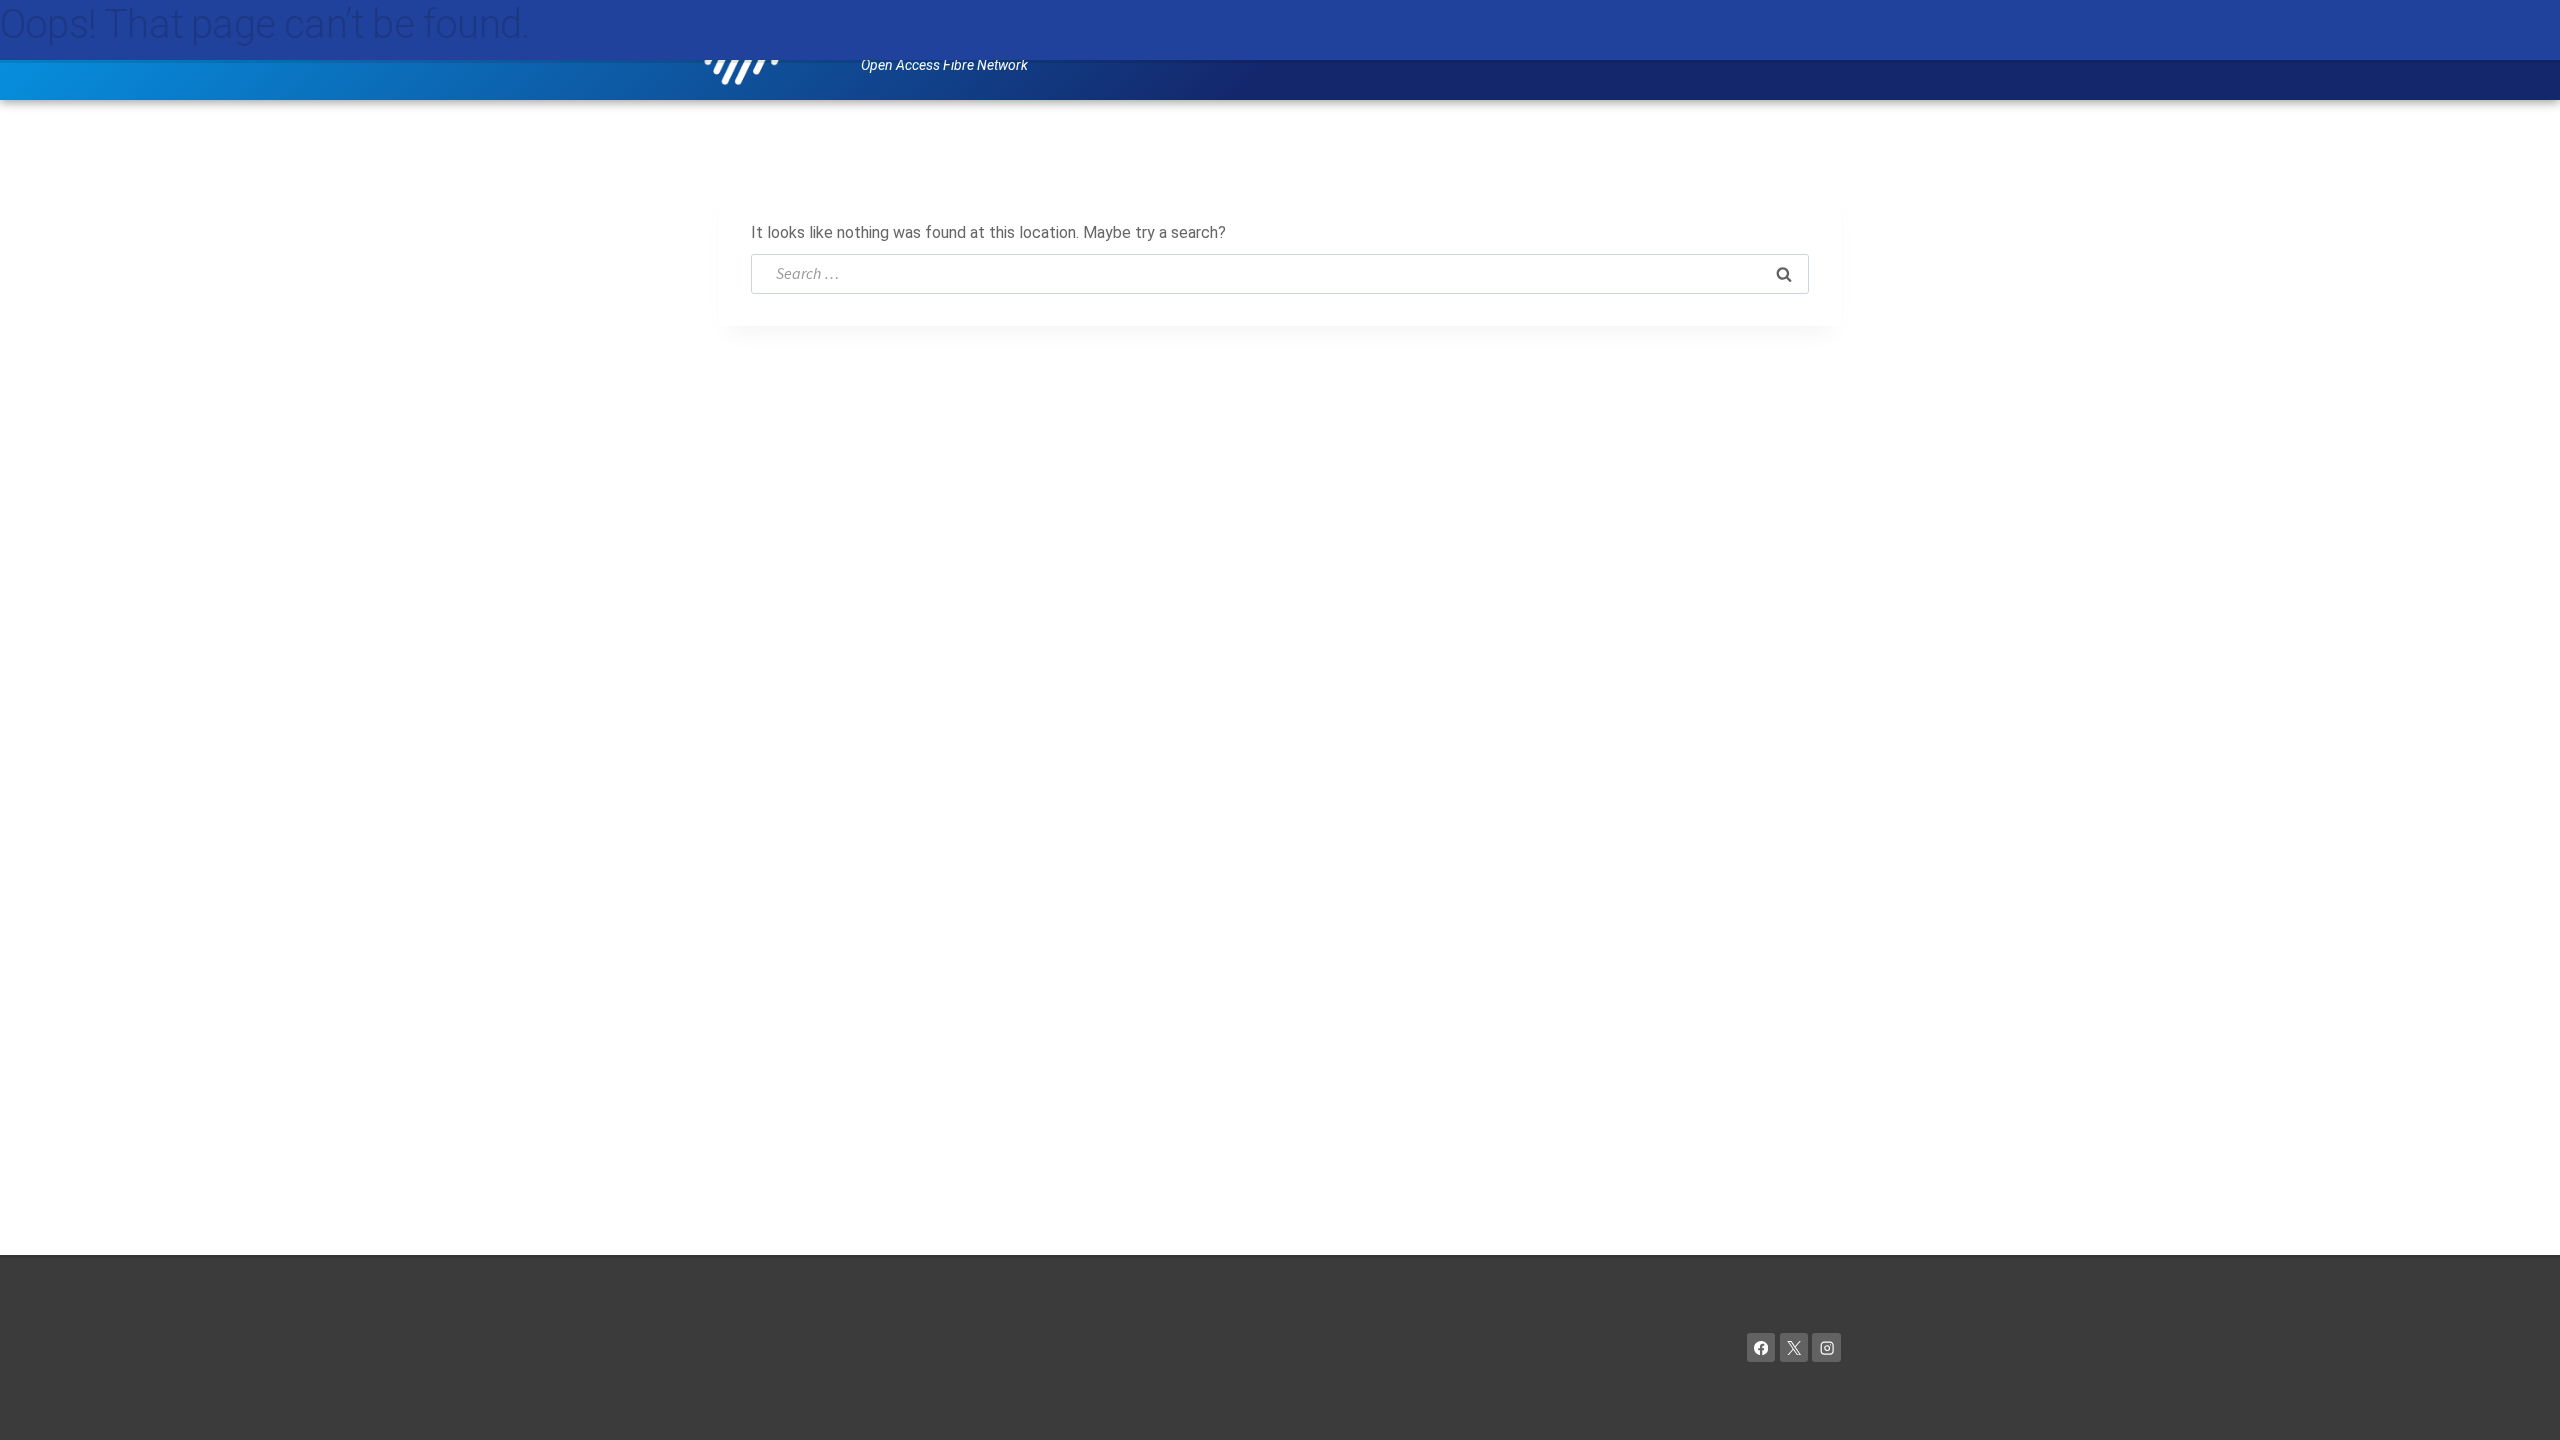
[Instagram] (1826, 1347)
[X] (1794, 1347)
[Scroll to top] (2515, 1405)
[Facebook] (1761, 1347)
